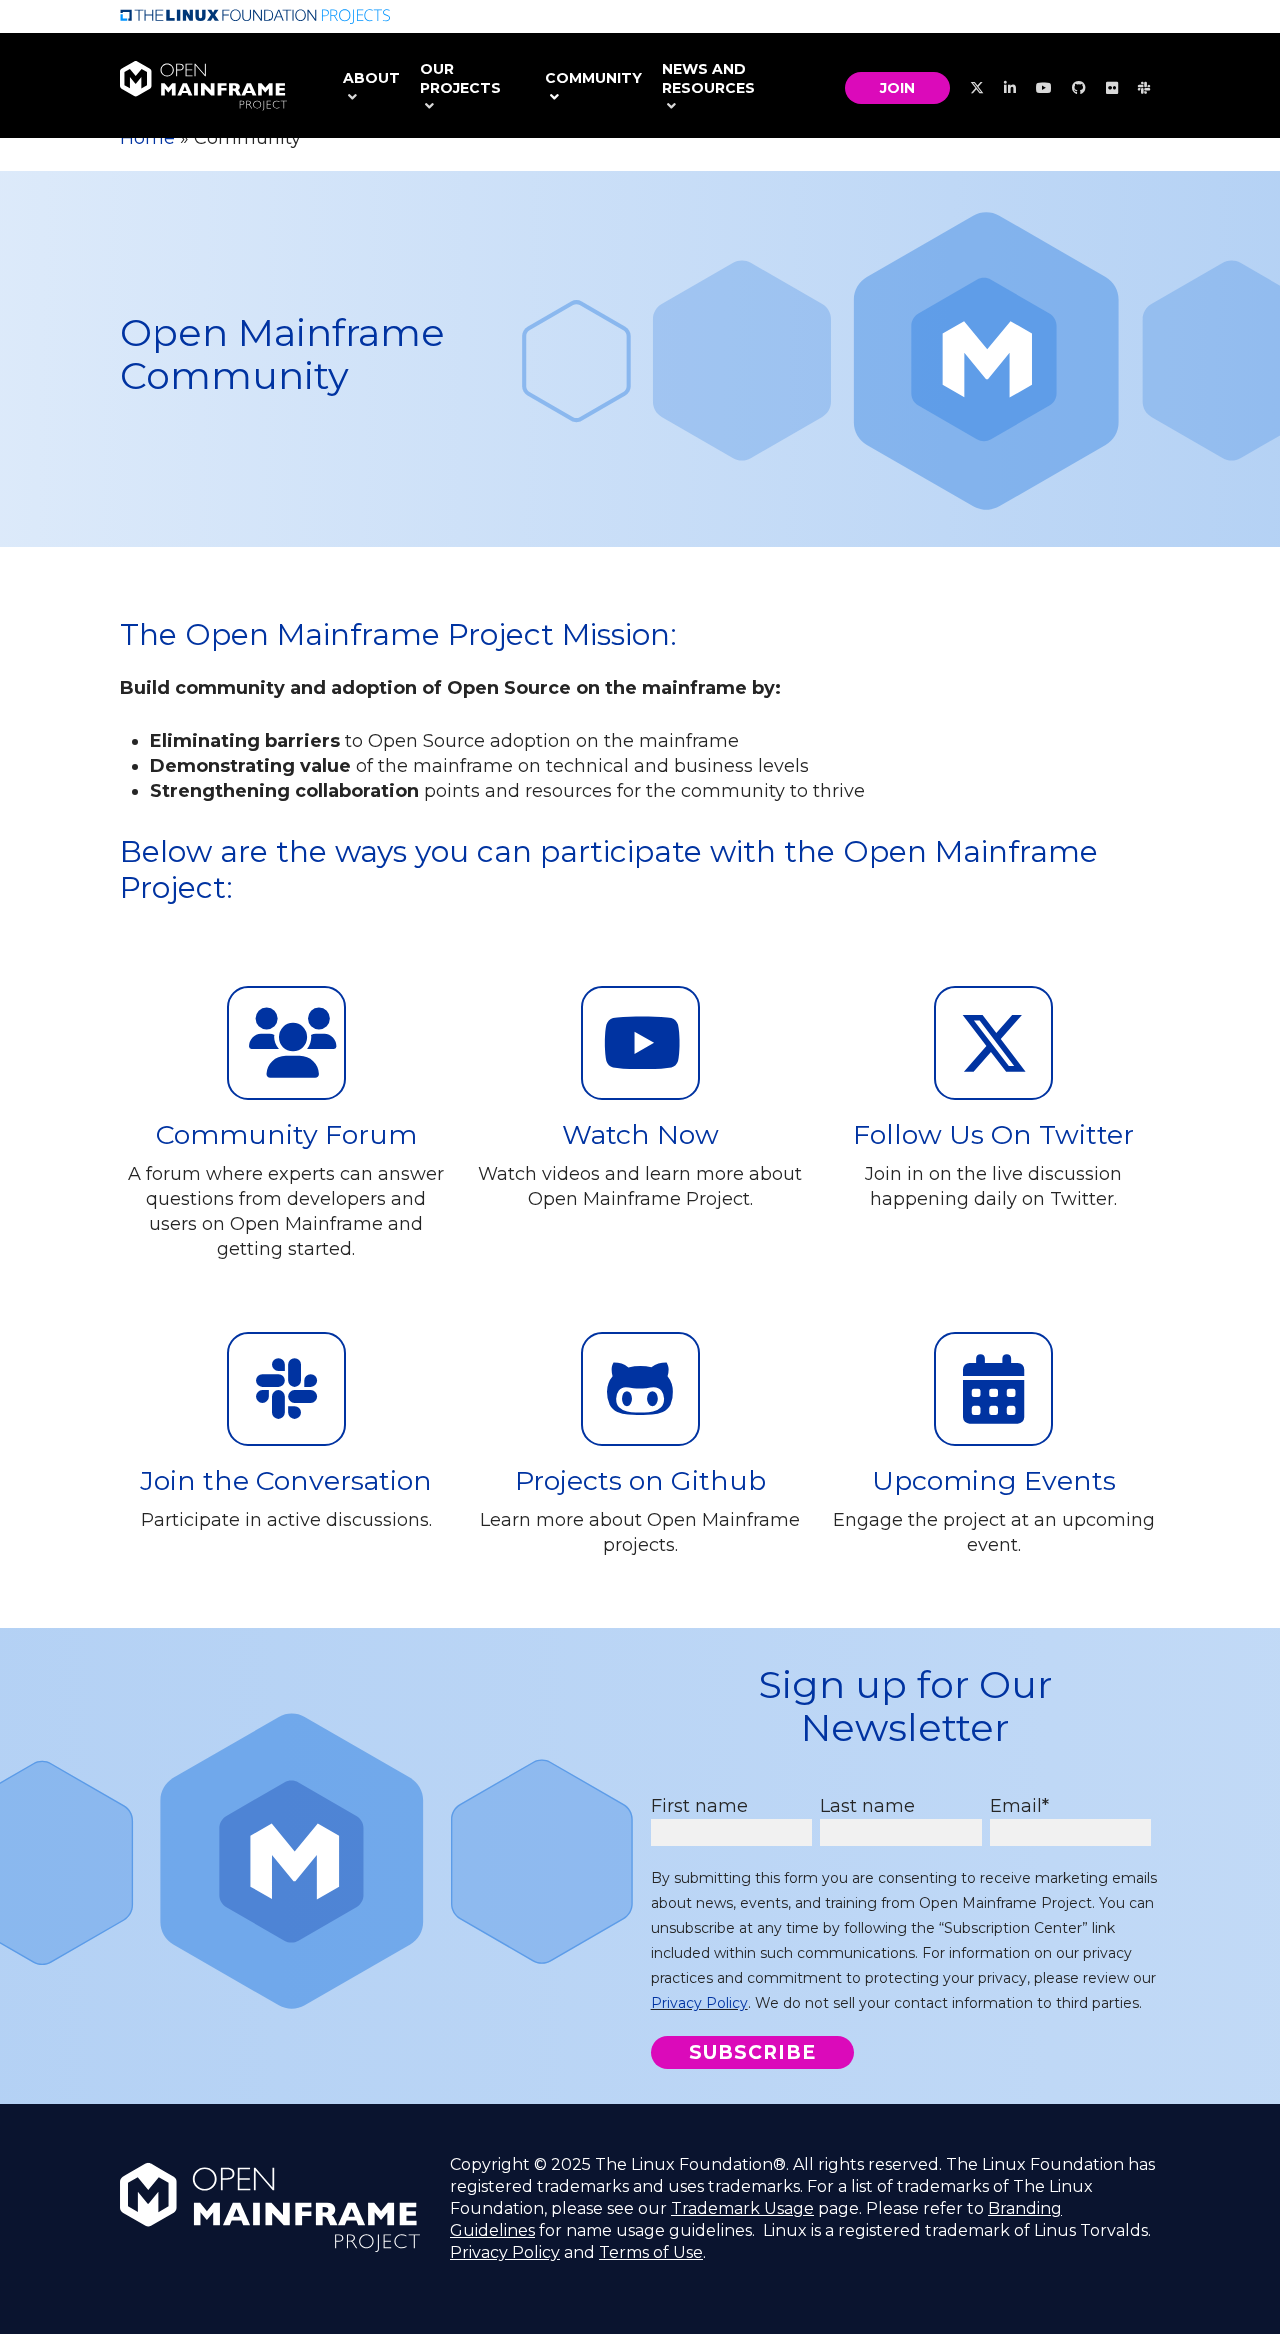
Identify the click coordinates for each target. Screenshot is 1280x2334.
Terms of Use (651, 2252)
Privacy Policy (699, 2003)
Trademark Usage (742, 2208)
